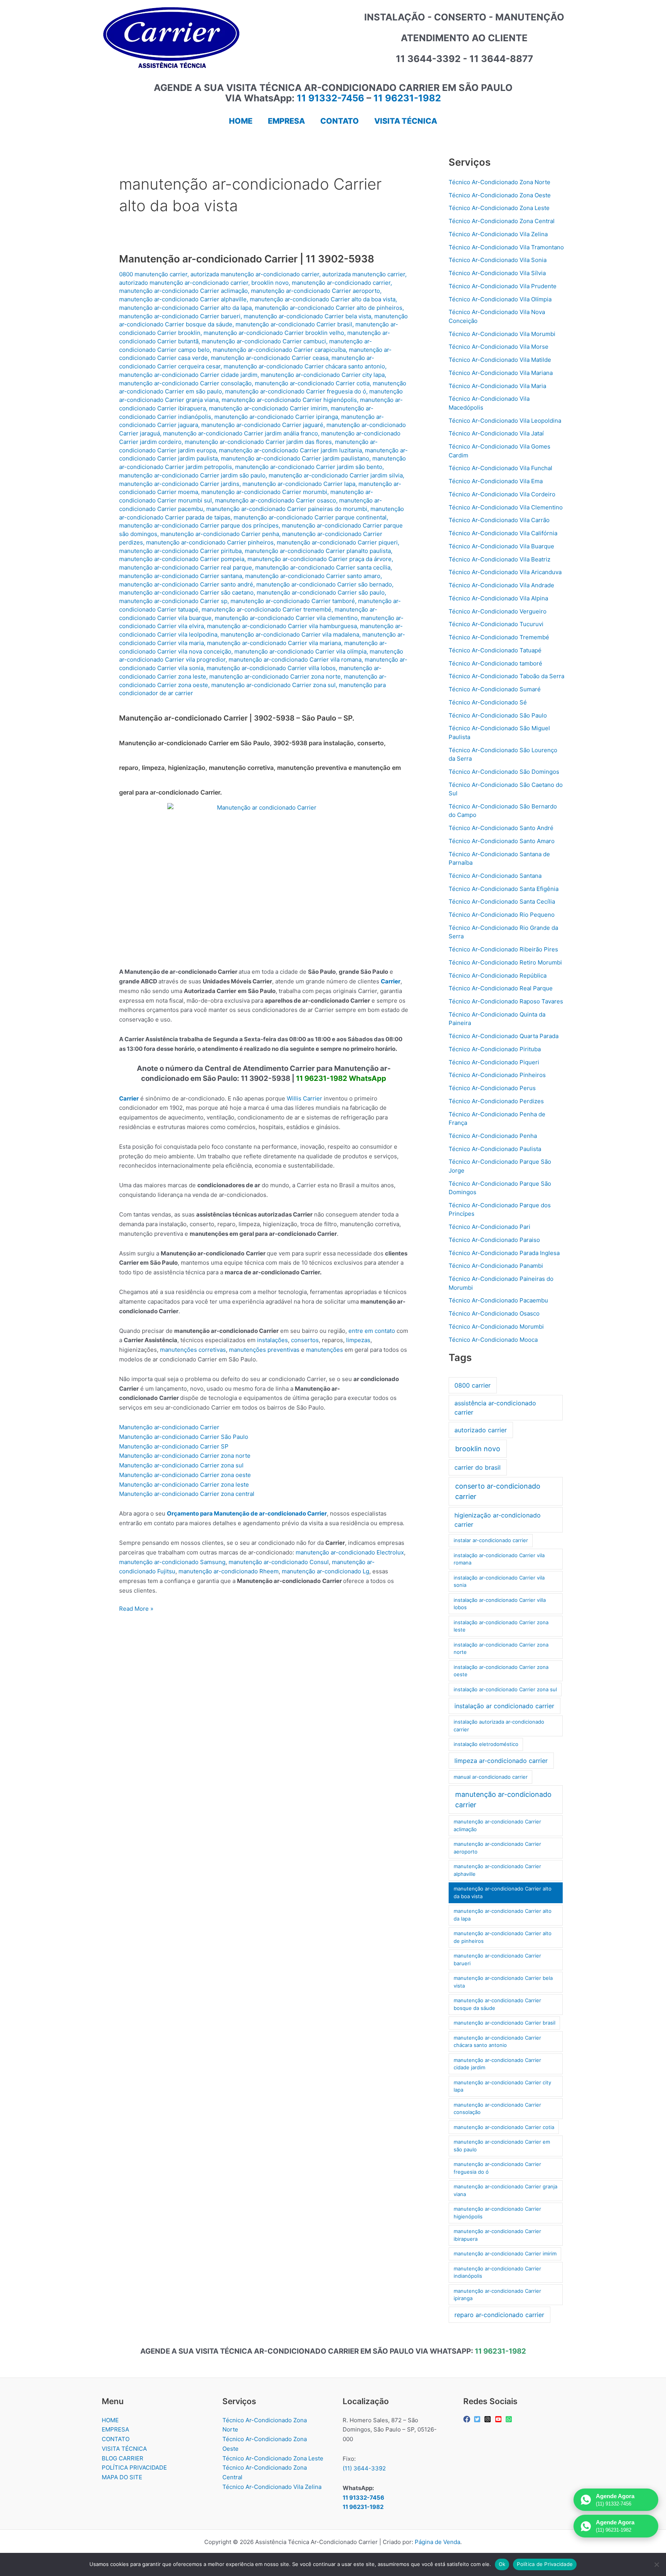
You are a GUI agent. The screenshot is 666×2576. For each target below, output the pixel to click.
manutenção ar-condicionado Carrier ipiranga (276, 417)
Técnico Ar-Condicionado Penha (493, 1136)
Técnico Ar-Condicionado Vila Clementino (506, 507)
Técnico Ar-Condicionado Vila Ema (496, 481)
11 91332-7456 (330, 98)
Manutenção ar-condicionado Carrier (169, 1427)
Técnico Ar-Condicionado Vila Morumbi (502, 334)
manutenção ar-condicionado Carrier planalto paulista (318, 551)
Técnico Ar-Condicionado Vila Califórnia (503, 533)
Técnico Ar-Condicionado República (498, 975)
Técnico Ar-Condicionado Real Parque (501, 988)
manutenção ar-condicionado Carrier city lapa (323, 375)
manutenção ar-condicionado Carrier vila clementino (286, 618)
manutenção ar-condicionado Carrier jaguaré (262, 425)
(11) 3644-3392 (364, 2468)
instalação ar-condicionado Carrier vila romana (499, 1559)
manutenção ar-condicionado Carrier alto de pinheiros (329, 308)
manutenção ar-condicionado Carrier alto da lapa (185, 308)
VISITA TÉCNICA (124, 2449)
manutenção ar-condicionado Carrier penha (220, 534)
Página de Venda (437, 2542)
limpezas (358, 1340)
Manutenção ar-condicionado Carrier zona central (187, 1494)
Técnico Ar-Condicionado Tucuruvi (496, 624)
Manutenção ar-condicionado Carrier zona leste (184, 1485)
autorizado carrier (481, 1430)
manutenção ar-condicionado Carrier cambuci (264, 341)
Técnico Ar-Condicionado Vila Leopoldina (505, 421)
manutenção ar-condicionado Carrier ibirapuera (497, 2235)
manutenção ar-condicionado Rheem (229, 1571)
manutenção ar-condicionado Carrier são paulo (321, 592)
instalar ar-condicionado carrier (491, 1540)
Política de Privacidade (545, 2564)
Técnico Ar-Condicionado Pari (489, 1227)
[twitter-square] (478, 2419)
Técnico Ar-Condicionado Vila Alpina (498, 598)
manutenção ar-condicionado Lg (325, 1571)
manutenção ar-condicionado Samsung (172, 1562)
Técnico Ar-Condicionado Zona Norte (499, 182)
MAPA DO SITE (122, 2477)
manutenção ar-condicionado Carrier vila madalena (290, 634)
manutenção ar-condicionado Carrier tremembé (267, 609)
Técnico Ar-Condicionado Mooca (493, 1340)
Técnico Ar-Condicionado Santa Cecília (502, 902)
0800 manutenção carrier (153, 274)
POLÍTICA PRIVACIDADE (134, 2468)
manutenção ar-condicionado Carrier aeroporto (315, 291)
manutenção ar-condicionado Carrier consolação (185, 383)
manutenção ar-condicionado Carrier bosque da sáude (497, 2004)
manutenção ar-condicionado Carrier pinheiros (210, 542)
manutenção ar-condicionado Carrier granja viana (505, 2190)
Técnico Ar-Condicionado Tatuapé (495, 650)
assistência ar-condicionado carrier (495, 1408)
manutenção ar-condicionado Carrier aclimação (183, 291)
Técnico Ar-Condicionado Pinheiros (497, 1075)
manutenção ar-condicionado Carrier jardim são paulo (192, 475)
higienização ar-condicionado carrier (498, 1520)
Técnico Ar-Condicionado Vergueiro (498, 611)
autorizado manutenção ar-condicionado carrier (184, 283)
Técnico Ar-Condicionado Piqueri (494, 1062)
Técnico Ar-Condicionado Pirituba (495, 1049)
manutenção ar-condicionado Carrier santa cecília (323, 567)
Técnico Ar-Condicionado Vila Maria (497, 386)
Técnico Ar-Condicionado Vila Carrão (499, 520)
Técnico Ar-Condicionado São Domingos (504, 772)
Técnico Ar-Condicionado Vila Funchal (500, 468)
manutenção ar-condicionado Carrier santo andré (186, 584)
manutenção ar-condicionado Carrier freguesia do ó (296, 391)
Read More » (136, 1609)
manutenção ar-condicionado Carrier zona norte (275, 676)
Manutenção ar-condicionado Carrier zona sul (181, 1465)
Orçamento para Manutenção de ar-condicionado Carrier (247, 1513)
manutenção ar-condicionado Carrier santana (181, 576)
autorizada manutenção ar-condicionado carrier (255, 274)
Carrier (391, 981)
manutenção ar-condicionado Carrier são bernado (324, 584)
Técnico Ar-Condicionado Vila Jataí (496, 433)
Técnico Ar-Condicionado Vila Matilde (500, 360)
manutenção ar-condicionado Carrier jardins (179, 484)
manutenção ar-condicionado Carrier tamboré (293, 601)
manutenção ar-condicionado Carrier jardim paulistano (295, 458)
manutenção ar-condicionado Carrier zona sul (273, 685)
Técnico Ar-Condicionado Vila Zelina (498, 234)
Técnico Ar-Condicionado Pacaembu (498, 1300)
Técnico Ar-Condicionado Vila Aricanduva (505, 572)
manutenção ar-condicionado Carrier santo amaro (313, 576)
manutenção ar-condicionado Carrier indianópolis (497, 2272)
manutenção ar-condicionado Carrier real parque (186, 567)
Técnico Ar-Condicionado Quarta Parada (504, 1036)
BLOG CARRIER (123, 2458)
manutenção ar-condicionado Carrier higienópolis (289, 400)
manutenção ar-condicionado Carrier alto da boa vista (323, 299)
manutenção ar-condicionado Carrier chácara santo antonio (304, 366)
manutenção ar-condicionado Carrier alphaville (183, 299)
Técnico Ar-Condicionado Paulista (495, 1149)
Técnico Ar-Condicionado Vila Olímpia (500, 299)
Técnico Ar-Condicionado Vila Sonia (498, 260)
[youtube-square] (499, 2419)
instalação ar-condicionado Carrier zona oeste (501, 1671)
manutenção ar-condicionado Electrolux (350, 1552)
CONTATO (116, 2439)
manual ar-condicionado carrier (491, 1777)
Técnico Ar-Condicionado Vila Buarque (501, 546)
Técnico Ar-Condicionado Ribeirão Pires (503, 949)
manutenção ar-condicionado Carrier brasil (294, 324)
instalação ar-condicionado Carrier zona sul (505, 1689)
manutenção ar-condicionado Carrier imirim (268, 408)
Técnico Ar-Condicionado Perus (492, 1088)
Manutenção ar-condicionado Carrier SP (174, 1446)
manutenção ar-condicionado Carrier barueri (180, 316)
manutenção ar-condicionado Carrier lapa (299, 484)
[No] (656, 2564)
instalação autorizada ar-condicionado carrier (499, 1726)
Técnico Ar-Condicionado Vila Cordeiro (502, 494)
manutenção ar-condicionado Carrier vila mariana (274, 643)
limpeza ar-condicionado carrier (501, 1761)
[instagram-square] (489, 2419)
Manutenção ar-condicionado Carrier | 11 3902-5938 (247, 259)
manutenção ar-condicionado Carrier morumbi (264, 492)
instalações (272, 1340)
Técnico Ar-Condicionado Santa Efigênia (504, 889)
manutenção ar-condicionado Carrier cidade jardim (188, 375)
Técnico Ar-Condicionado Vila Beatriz (499, 559)
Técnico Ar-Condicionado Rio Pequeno (502, 915)
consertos (305, 1340)
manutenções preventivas (264, 1350)
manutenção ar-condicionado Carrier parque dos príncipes (199, 525)
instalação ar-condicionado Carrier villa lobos (500, 1604)
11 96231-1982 (407, 98)
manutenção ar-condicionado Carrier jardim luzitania (290, 450)
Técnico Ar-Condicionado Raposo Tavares (506, 1001)
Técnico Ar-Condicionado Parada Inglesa (504, 1253)
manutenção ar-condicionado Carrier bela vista (307, 316)
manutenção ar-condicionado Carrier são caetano (186, 592)
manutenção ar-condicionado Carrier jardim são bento (309, 467)
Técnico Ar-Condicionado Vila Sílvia (497, 273)
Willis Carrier (304, 1098)
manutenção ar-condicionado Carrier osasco (276, 500)
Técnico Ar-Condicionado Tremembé (499, 637)
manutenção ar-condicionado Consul (279, 1562)
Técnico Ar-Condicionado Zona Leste (499, 208)
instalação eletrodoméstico (486, 1744)
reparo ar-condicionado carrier (499, 2315)
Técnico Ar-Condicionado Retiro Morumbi (505, 962)
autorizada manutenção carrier (364, 274)
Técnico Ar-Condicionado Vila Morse (499, 347)
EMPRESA (115, 2429)
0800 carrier (473, 1385)
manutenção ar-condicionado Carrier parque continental (310, 517)
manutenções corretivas (193, 1350)
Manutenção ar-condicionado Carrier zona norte (185, 1456)
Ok (502, 2564)
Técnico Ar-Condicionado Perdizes (496, 1101)
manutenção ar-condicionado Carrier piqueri (337, 542)
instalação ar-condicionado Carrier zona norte (501, 1648)
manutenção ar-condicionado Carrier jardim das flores (258, 442)
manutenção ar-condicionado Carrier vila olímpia (300, 651)
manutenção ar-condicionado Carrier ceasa (270, 358)
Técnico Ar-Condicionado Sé (488, 702)
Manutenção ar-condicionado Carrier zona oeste (185, 1475)
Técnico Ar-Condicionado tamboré (495, 663)
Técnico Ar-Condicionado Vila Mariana (501, 373)
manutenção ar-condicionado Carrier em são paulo (502, 2146)
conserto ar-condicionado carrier (498, 1491)
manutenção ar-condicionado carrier (341, 283)
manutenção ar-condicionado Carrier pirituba (180, 551)
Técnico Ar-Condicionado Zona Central (502, 221)
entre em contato (372, 1331)
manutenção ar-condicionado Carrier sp (173, 601)
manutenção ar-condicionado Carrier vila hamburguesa (282, 626)
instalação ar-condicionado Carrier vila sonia (499, 1581)
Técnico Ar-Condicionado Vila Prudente (503, 286)
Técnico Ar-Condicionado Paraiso (494, 1240)
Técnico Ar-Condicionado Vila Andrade (501, 585)
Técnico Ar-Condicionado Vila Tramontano (506, 247)
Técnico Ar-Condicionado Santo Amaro (502, 841)
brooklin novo (270, 283)
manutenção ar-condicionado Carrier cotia (312, 383)
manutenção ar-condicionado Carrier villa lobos (271, 668)
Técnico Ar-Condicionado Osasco (494, 1313)
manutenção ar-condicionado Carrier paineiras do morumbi (287, 509)
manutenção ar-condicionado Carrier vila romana (295, 660)
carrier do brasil (478, 1467)
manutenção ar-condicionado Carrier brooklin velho (274, 333)
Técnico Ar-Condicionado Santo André (501, 828)
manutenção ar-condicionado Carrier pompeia (182, 559)
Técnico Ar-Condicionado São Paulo (498, 715)
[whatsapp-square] (510, 2419)
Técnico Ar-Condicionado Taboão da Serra (506, 676)
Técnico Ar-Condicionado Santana (495, 876)
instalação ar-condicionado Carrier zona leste (501, 1626)
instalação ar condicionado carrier (504, 1706)
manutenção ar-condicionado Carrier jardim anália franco (240, 433)
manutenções (325, 1350)
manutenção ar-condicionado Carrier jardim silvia (336, 475)
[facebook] (468, 2419)
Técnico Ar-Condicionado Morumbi (496, 1327)
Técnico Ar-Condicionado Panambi (496, 1266)
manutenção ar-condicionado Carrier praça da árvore (320, 559)
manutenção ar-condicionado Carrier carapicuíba (279, 350)
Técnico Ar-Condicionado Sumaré (495, 689)
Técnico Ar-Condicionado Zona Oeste (500, 195)
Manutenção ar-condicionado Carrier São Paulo (184, 1437)
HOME (110, 2420)
